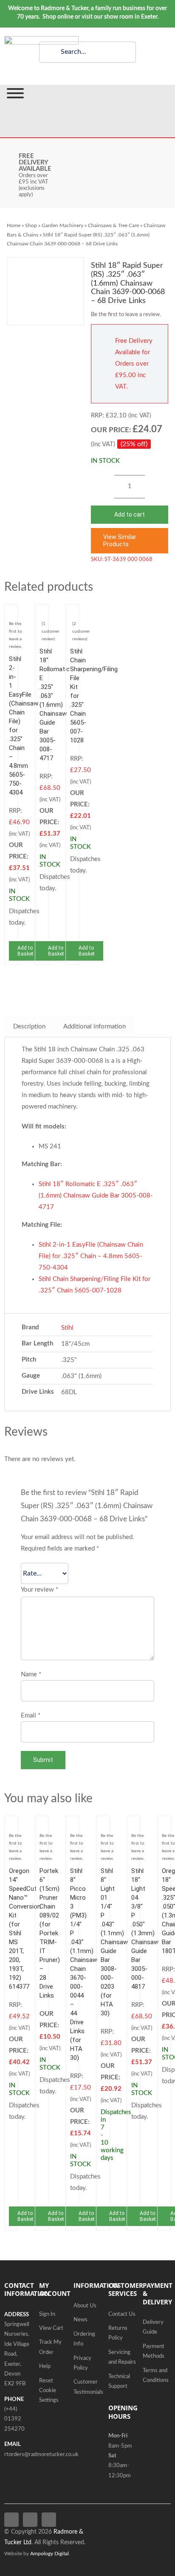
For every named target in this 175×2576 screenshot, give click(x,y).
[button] (129, 541)
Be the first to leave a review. (126, 315)
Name (31, 1674)
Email (31, 1716)
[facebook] (11, 2520)
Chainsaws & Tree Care (113, 225)
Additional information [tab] (95, 1027)
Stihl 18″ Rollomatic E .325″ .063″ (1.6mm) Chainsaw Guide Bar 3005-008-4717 (55, 705)
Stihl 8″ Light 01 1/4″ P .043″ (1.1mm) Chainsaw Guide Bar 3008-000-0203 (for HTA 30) (114, 1942)
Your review (40, 1590)
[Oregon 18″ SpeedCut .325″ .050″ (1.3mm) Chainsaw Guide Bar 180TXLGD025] (164, 1826)
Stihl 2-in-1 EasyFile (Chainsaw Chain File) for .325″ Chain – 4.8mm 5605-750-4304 (91, 1256)
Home (14, 225)
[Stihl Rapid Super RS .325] (45, 291)
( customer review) (51, 631)
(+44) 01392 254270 (14, 2419)
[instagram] (49, 2520)
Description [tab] (29, 1027)
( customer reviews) (81, 631)
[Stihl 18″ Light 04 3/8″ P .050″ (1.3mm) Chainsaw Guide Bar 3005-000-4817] (133, 1826)
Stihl (67, 1328)
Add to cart (130, 514)
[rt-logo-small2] (41, 39)
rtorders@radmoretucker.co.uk (41, 2455)
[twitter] (30, 2520)
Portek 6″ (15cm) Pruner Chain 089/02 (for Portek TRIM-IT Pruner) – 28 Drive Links (50, 1933)
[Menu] (15, 93)
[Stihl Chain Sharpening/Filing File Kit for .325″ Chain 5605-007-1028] (72, 614)
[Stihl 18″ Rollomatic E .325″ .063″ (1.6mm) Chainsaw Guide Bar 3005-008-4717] (42, 614)
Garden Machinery (62, 225)
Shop (31, 225)
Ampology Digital (49, 2554)
